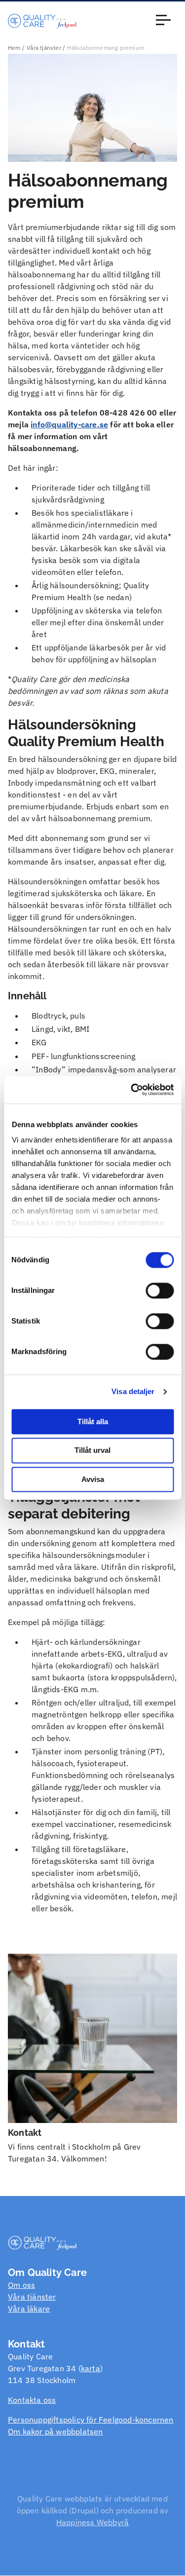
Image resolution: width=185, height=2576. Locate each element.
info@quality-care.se (69, 424)
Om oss (21, 2285)
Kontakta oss (32, 2400)
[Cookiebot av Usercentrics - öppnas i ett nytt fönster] (132, 1090)
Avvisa (93, 1479)
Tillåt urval (92, 1451)
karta (91, 2368)
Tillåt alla (93, 1421)
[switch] (160, 1290)
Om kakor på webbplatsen (55, 2431)
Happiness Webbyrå (92, 2522)
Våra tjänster (44, 48)
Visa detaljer (133, 1391)
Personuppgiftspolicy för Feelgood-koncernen (91, 2420)
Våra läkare (29, 2309)
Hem (14, 48)
